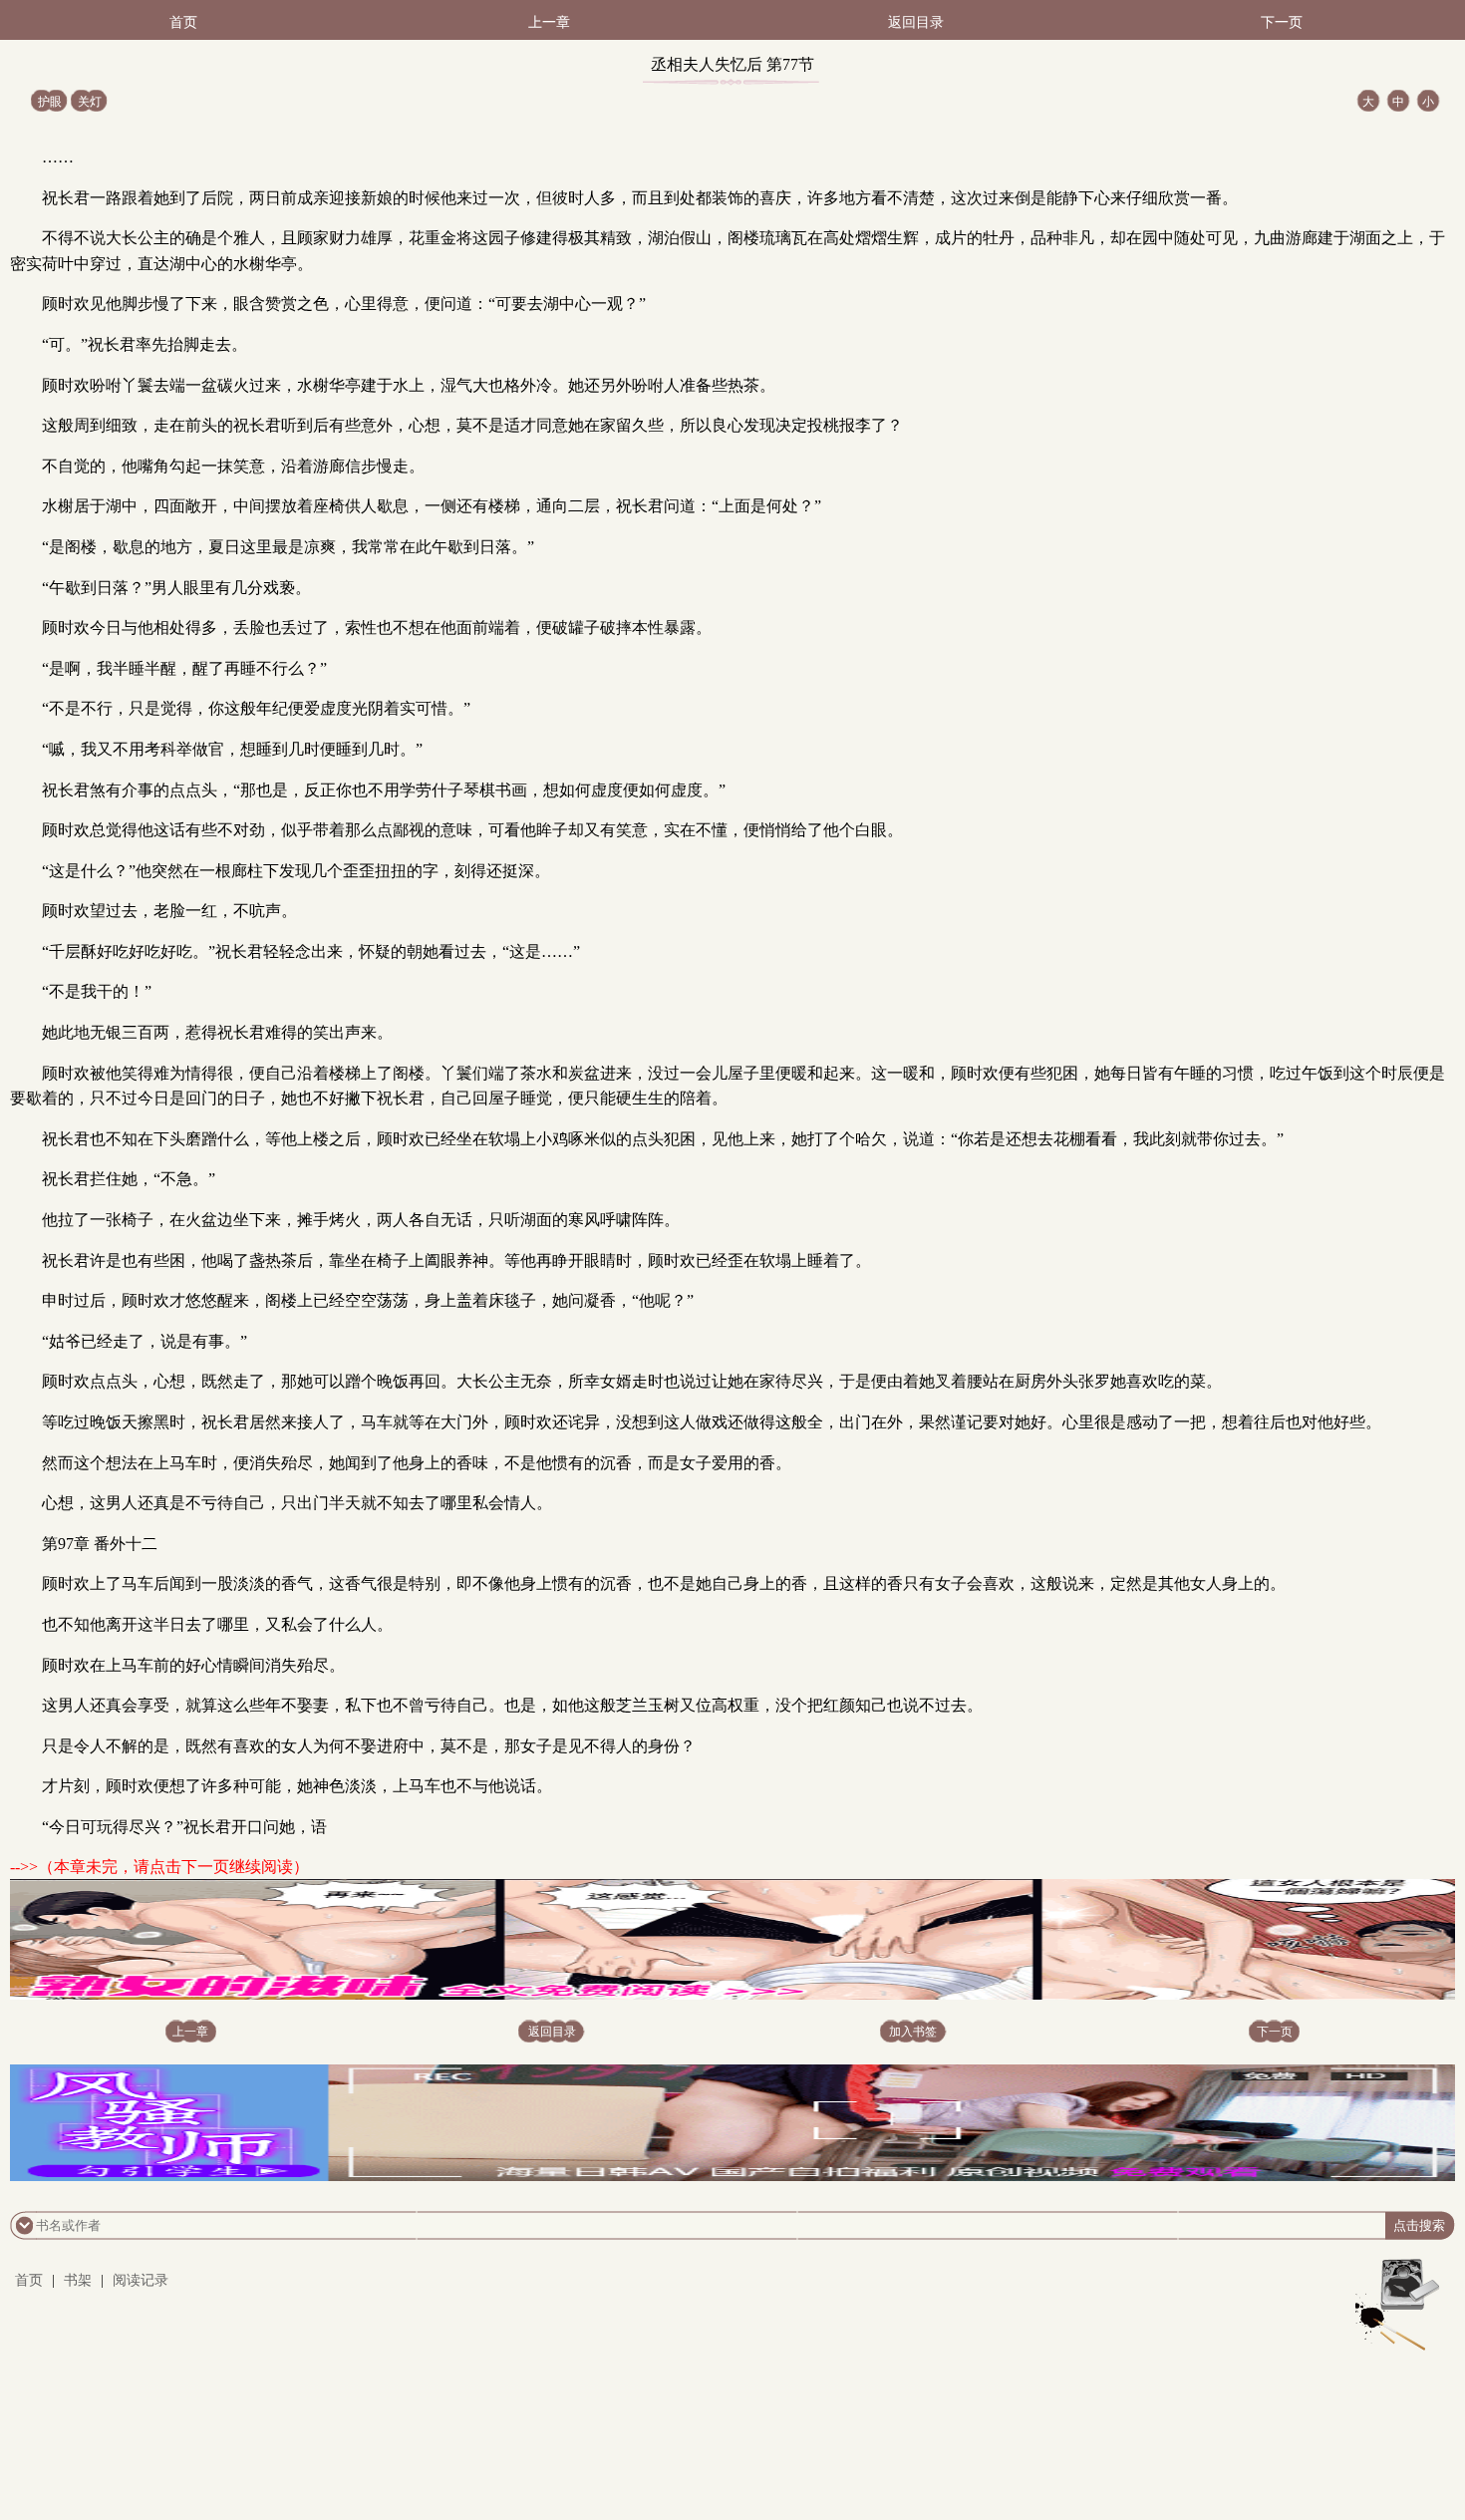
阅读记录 (141, 2280)
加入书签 (913, 2032)
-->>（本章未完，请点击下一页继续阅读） (159, 1867)
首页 (183, 22)
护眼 (50, 102)
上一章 (549, 22)
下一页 (1282, 22)
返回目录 (916, 22)
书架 (78, 2280)
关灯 (90, 102)
